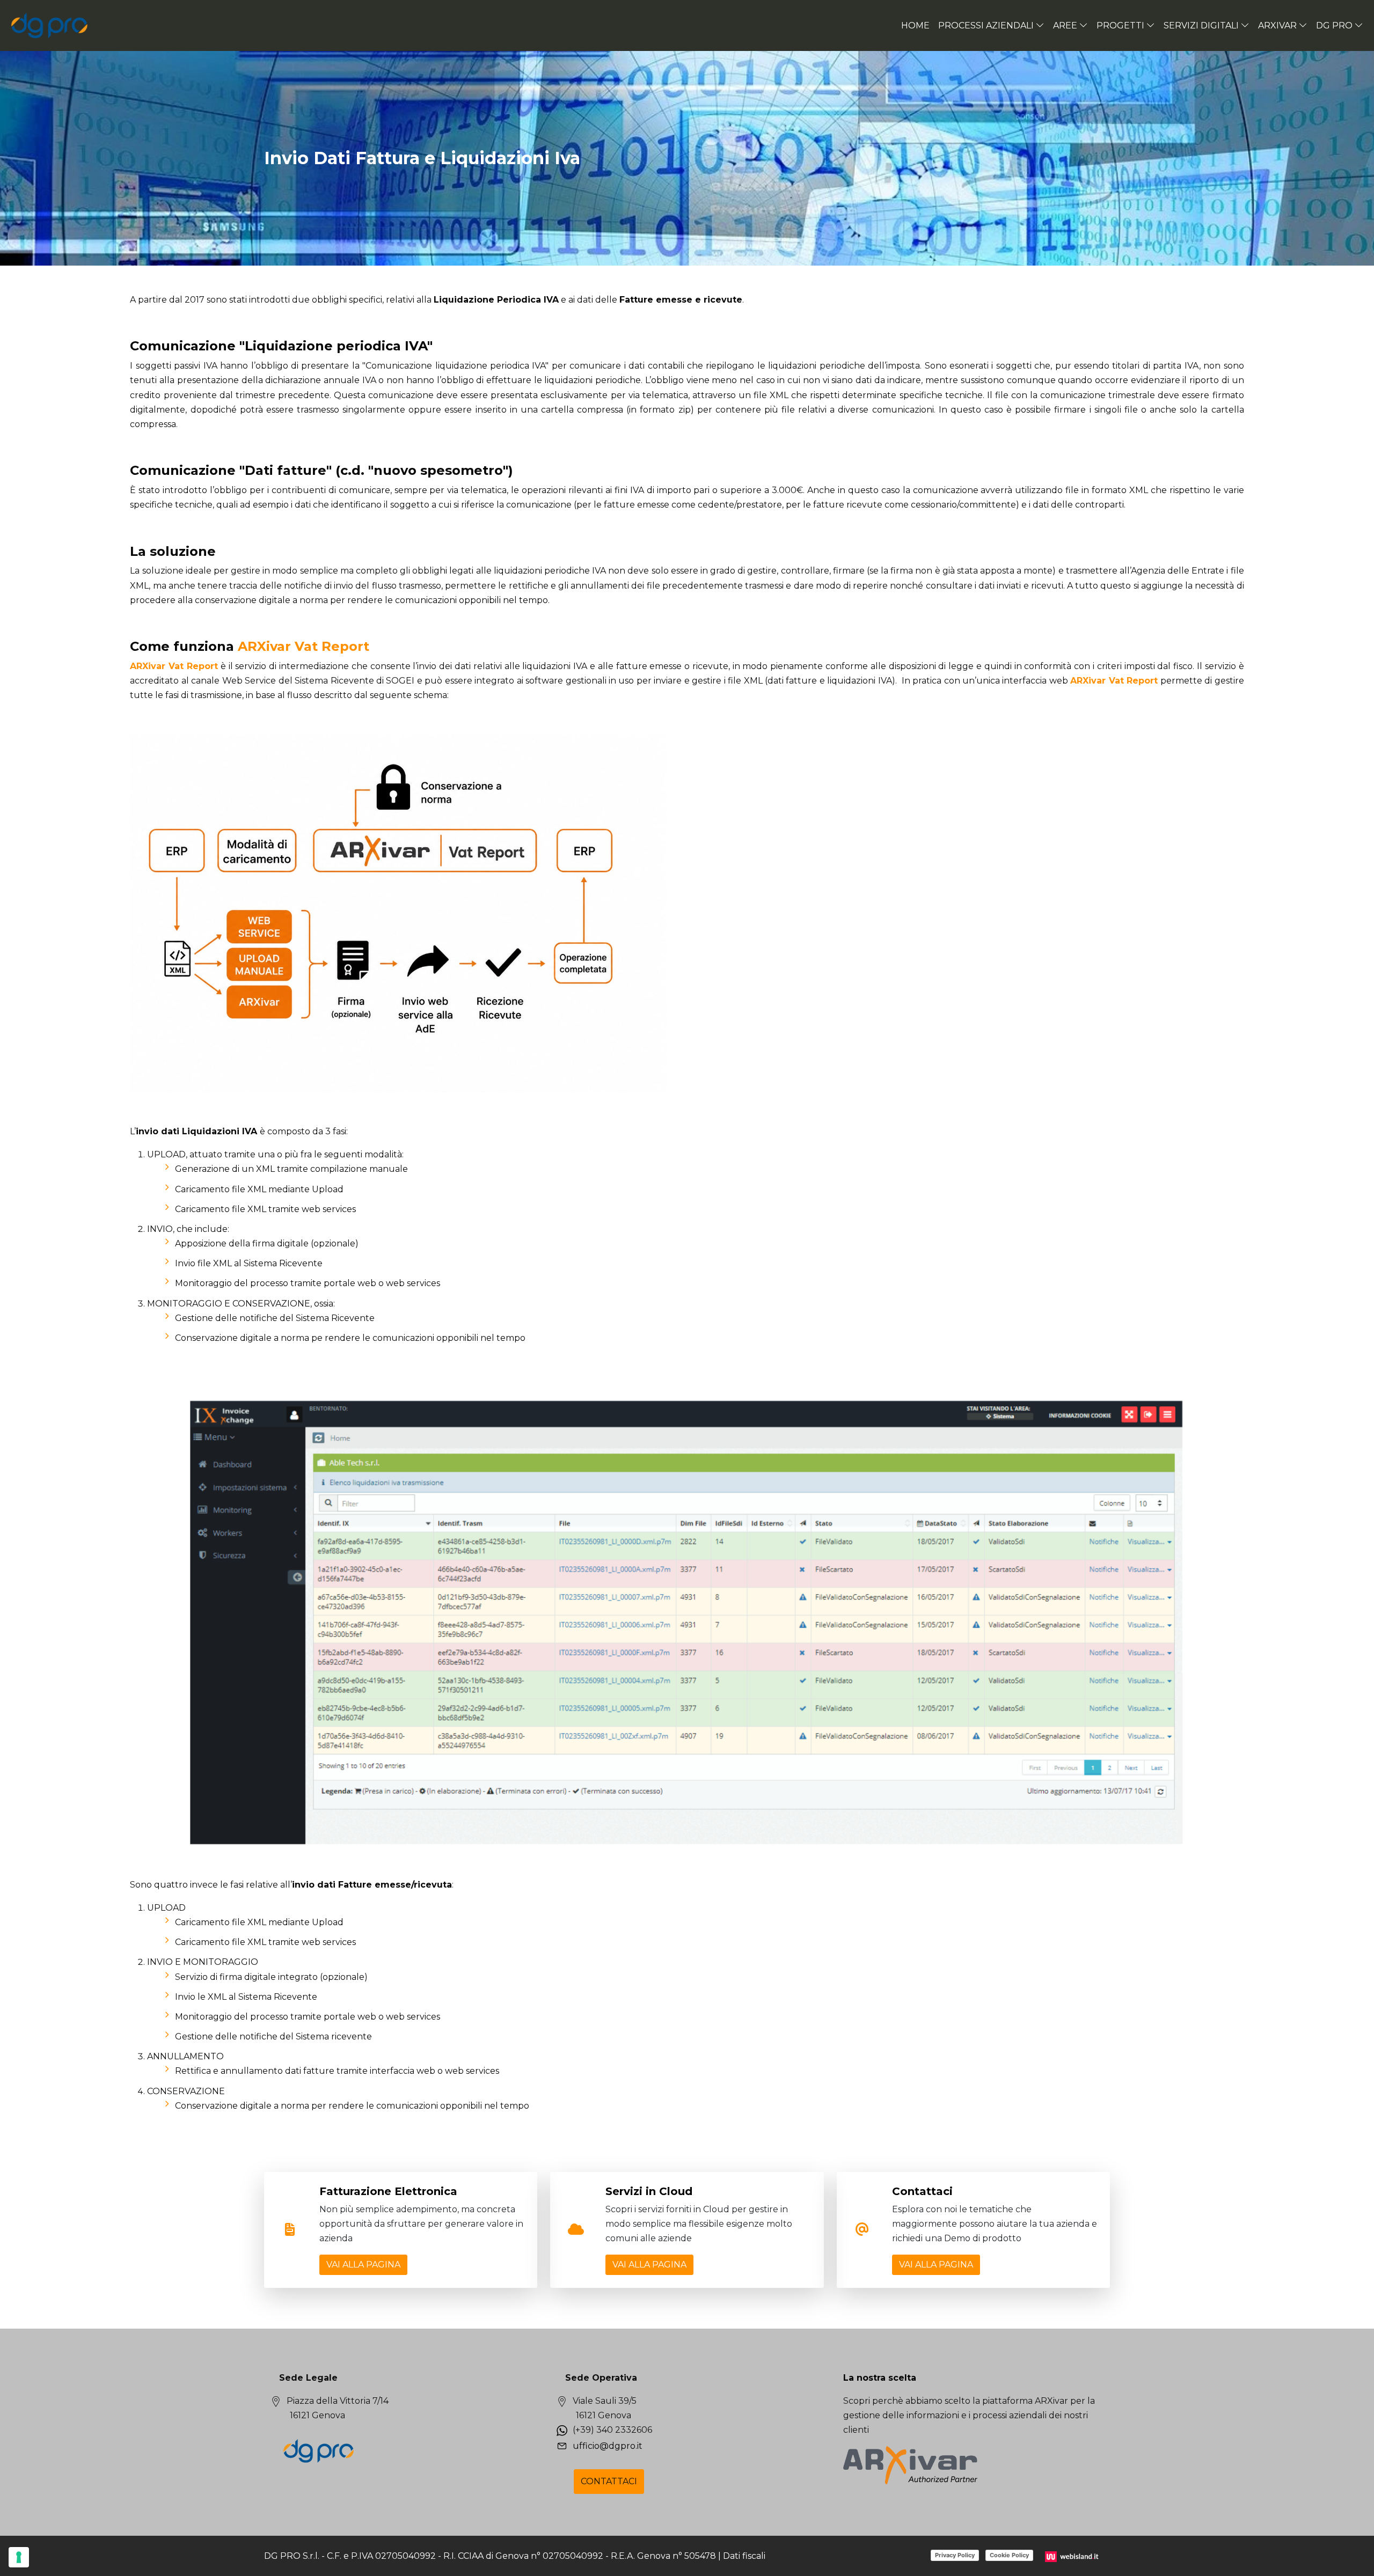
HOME (915, 25)
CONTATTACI (609, 2481)
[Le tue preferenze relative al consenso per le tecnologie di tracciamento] (19, 2557)
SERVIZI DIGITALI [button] (1201, 25)
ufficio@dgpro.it (608, 2446)
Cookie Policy (1009, 2555)
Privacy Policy (955, 2555)
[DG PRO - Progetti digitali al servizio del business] (50, 25)
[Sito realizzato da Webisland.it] (1073, 2556)
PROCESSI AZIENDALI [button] (986, 25)
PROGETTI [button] (1120, 25)
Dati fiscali (744, 2556)
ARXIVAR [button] (1277, 25)
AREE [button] (1065, 25)
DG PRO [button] (1334, 25)
